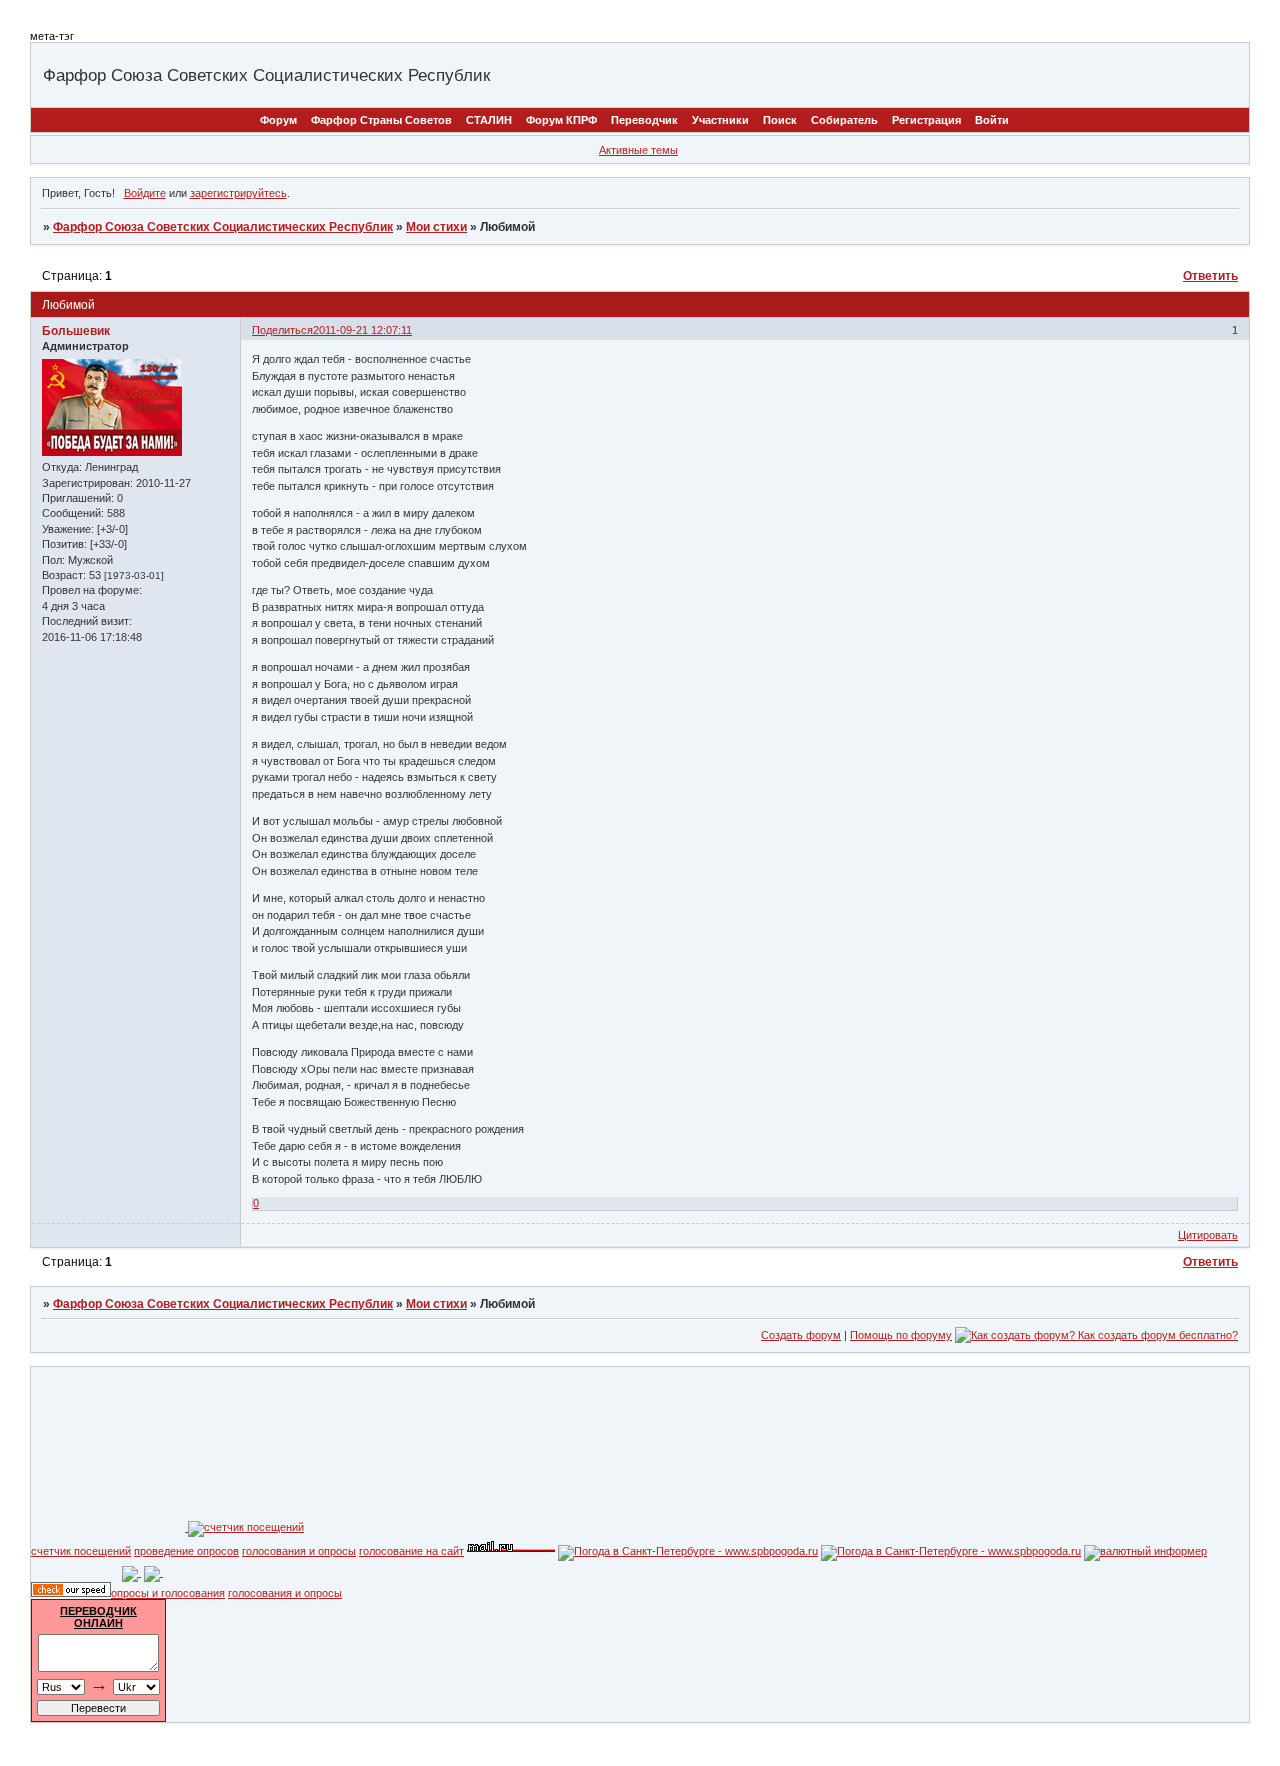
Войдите (145, 193)
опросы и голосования (168, 1593)
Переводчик (644, 120)
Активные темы (638, 150)
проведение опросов (186, 1551)
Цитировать (1208, 1235)
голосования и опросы (299, 1551)
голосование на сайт (411, 1551)
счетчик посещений (81, 1551)
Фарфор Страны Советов (381, 120)
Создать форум (801, 1335)
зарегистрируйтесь (238, 193)
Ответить (1210, 276)
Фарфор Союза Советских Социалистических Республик (223, 227)
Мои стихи (436, 227)
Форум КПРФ (561, 120)
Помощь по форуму (901, 1335)
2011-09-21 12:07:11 (362, 330)
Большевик (76, 331)
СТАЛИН (489, 120)
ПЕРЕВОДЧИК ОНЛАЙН (98, 1617)
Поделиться (282, 330)
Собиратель (844, 120)
